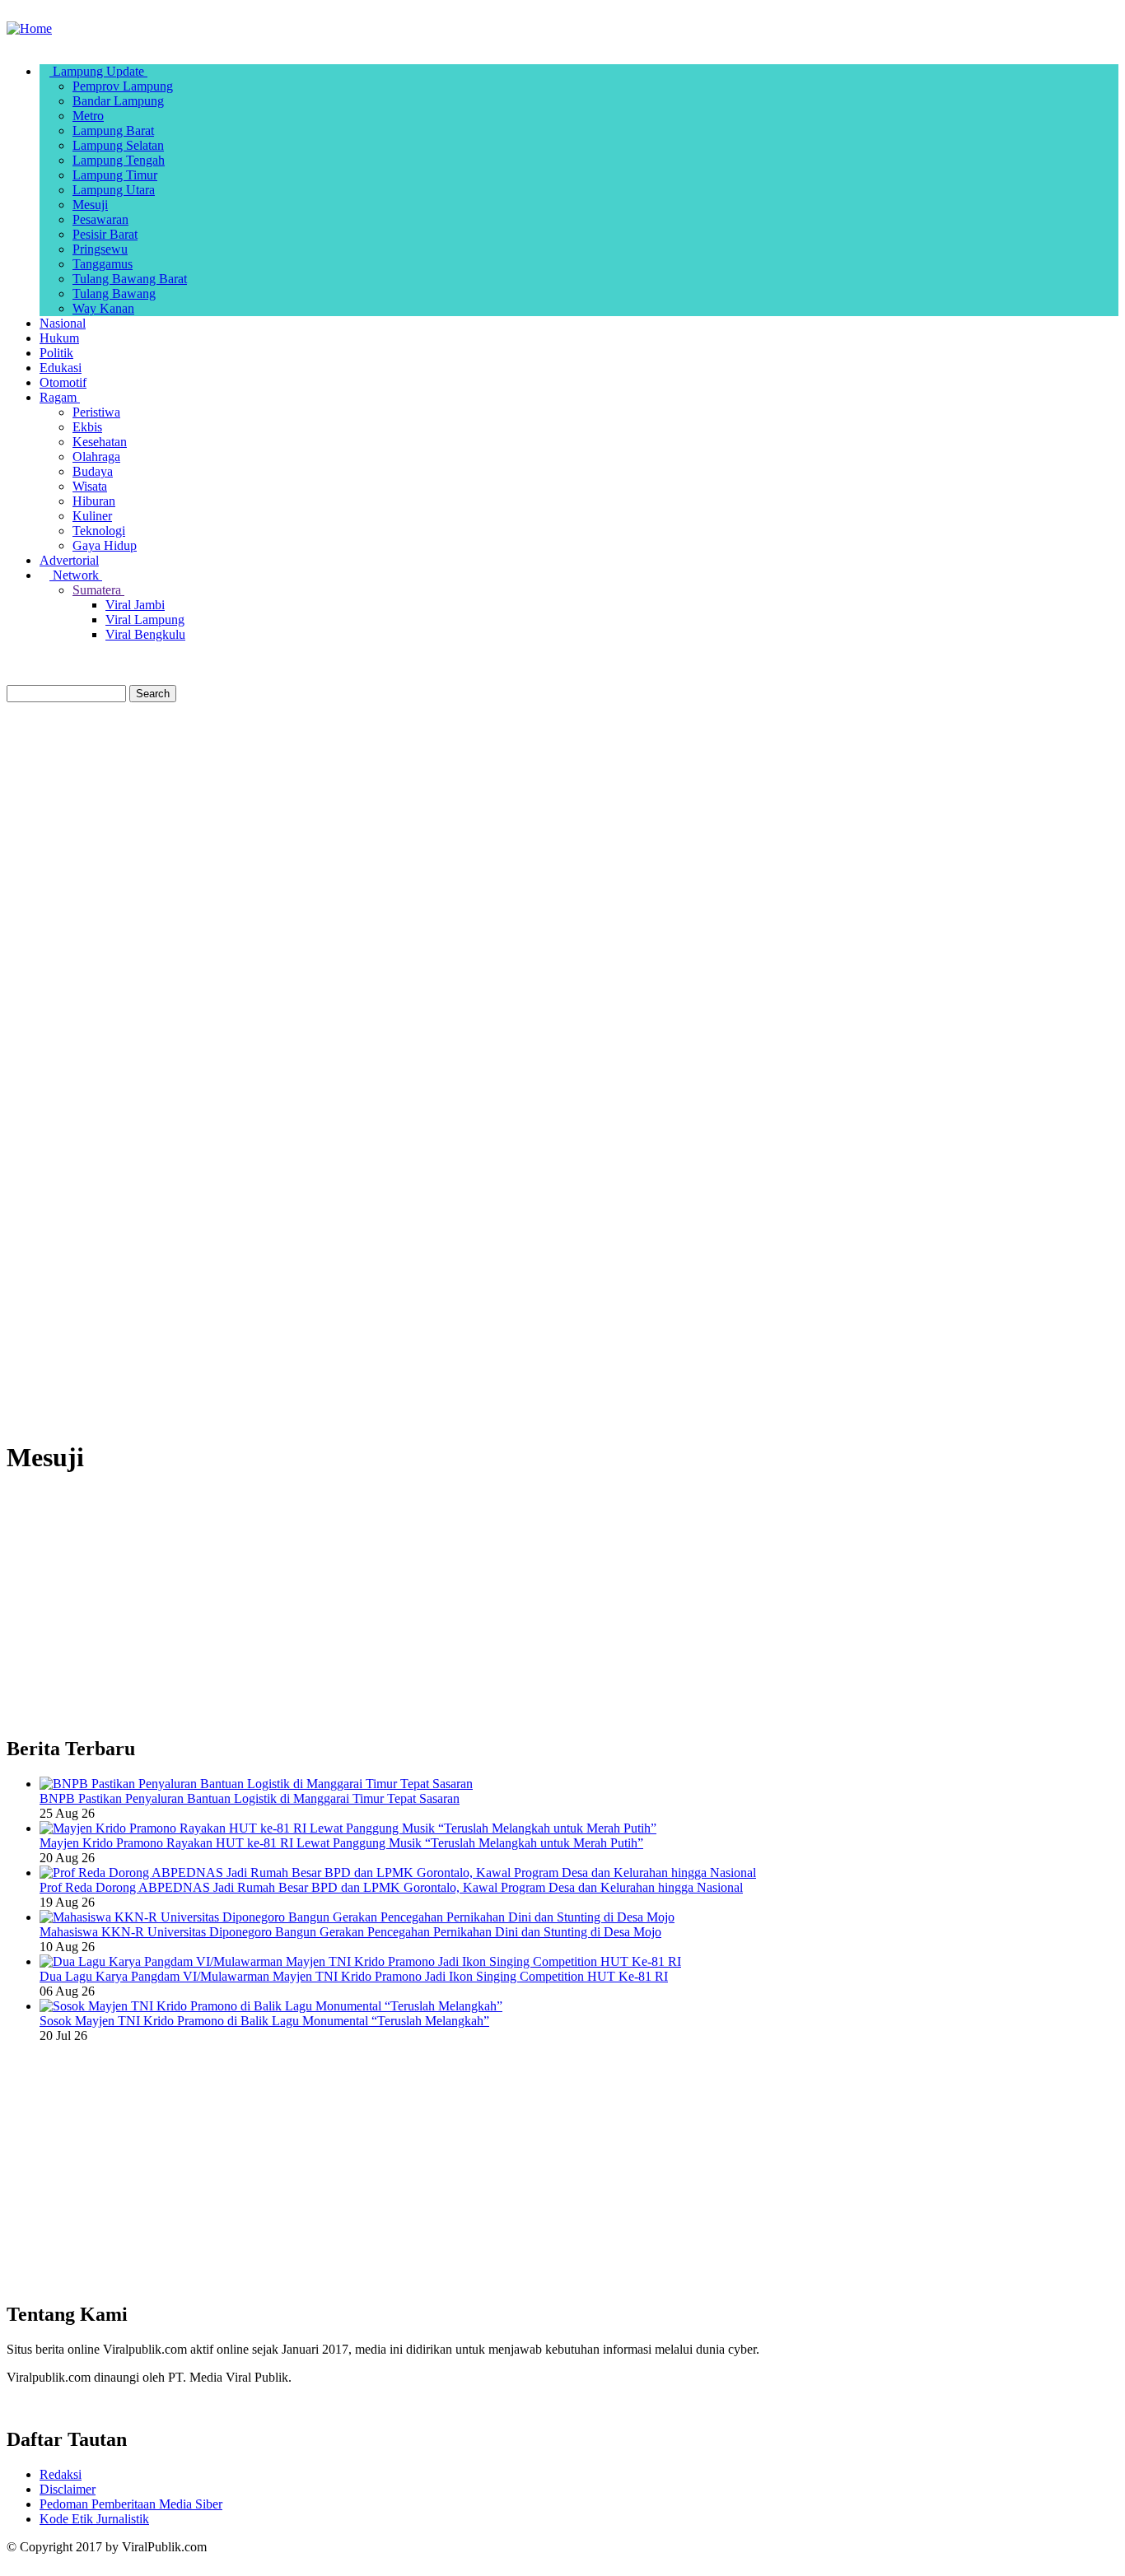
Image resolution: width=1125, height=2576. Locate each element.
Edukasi (61, 368)
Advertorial (69, 560)
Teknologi (99, 531)
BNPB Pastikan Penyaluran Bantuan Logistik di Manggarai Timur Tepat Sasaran (250, 1798)
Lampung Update (98, 71)
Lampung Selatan (118, 145)
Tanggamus (103, 264)
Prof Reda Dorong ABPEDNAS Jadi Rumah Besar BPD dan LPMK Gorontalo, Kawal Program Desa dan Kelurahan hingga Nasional (391, 1887)
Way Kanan (103, 308)
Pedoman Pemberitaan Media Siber (131, 2504)
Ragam (60, 397)
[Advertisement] (562, 826)
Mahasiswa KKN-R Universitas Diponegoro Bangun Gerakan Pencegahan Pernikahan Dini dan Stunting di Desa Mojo (350, 1932)
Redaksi (61, 2474)
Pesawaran (100, 219)
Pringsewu (100, 249)
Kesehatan (100, 442)
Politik (56, 353)
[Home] (29, 28)
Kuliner (92, 516)
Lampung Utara (114, 190)
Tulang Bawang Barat (130, 279)
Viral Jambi (135, 605)
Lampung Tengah (119, 160)
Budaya (93, 471)
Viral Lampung (145, 620)
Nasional (63, 323)
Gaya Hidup (105, 545)
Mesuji (90, 205)
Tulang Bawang (114, 293)
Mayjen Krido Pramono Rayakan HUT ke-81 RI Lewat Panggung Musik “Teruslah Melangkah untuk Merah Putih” (341, 1843)
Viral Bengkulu (145, 634)
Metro (88, 116)
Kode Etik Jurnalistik (94, 2519)
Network (76, 575)
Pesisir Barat (105, 234)
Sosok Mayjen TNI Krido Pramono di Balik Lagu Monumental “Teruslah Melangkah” (264, 2021)
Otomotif (63, 382)
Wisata (90, 486)
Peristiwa (96, 412)
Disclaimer (68, 2489)
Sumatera (98, 590)
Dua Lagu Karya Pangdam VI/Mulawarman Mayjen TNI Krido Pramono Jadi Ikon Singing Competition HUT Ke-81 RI (354, 1976)
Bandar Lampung (118, 101)
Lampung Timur (115, 175)
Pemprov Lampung (123, 86)
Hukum (59, 338)
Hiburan (94, 501)
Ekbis (87, 427)
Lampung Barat (113, 130)
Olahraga (96, 457)
